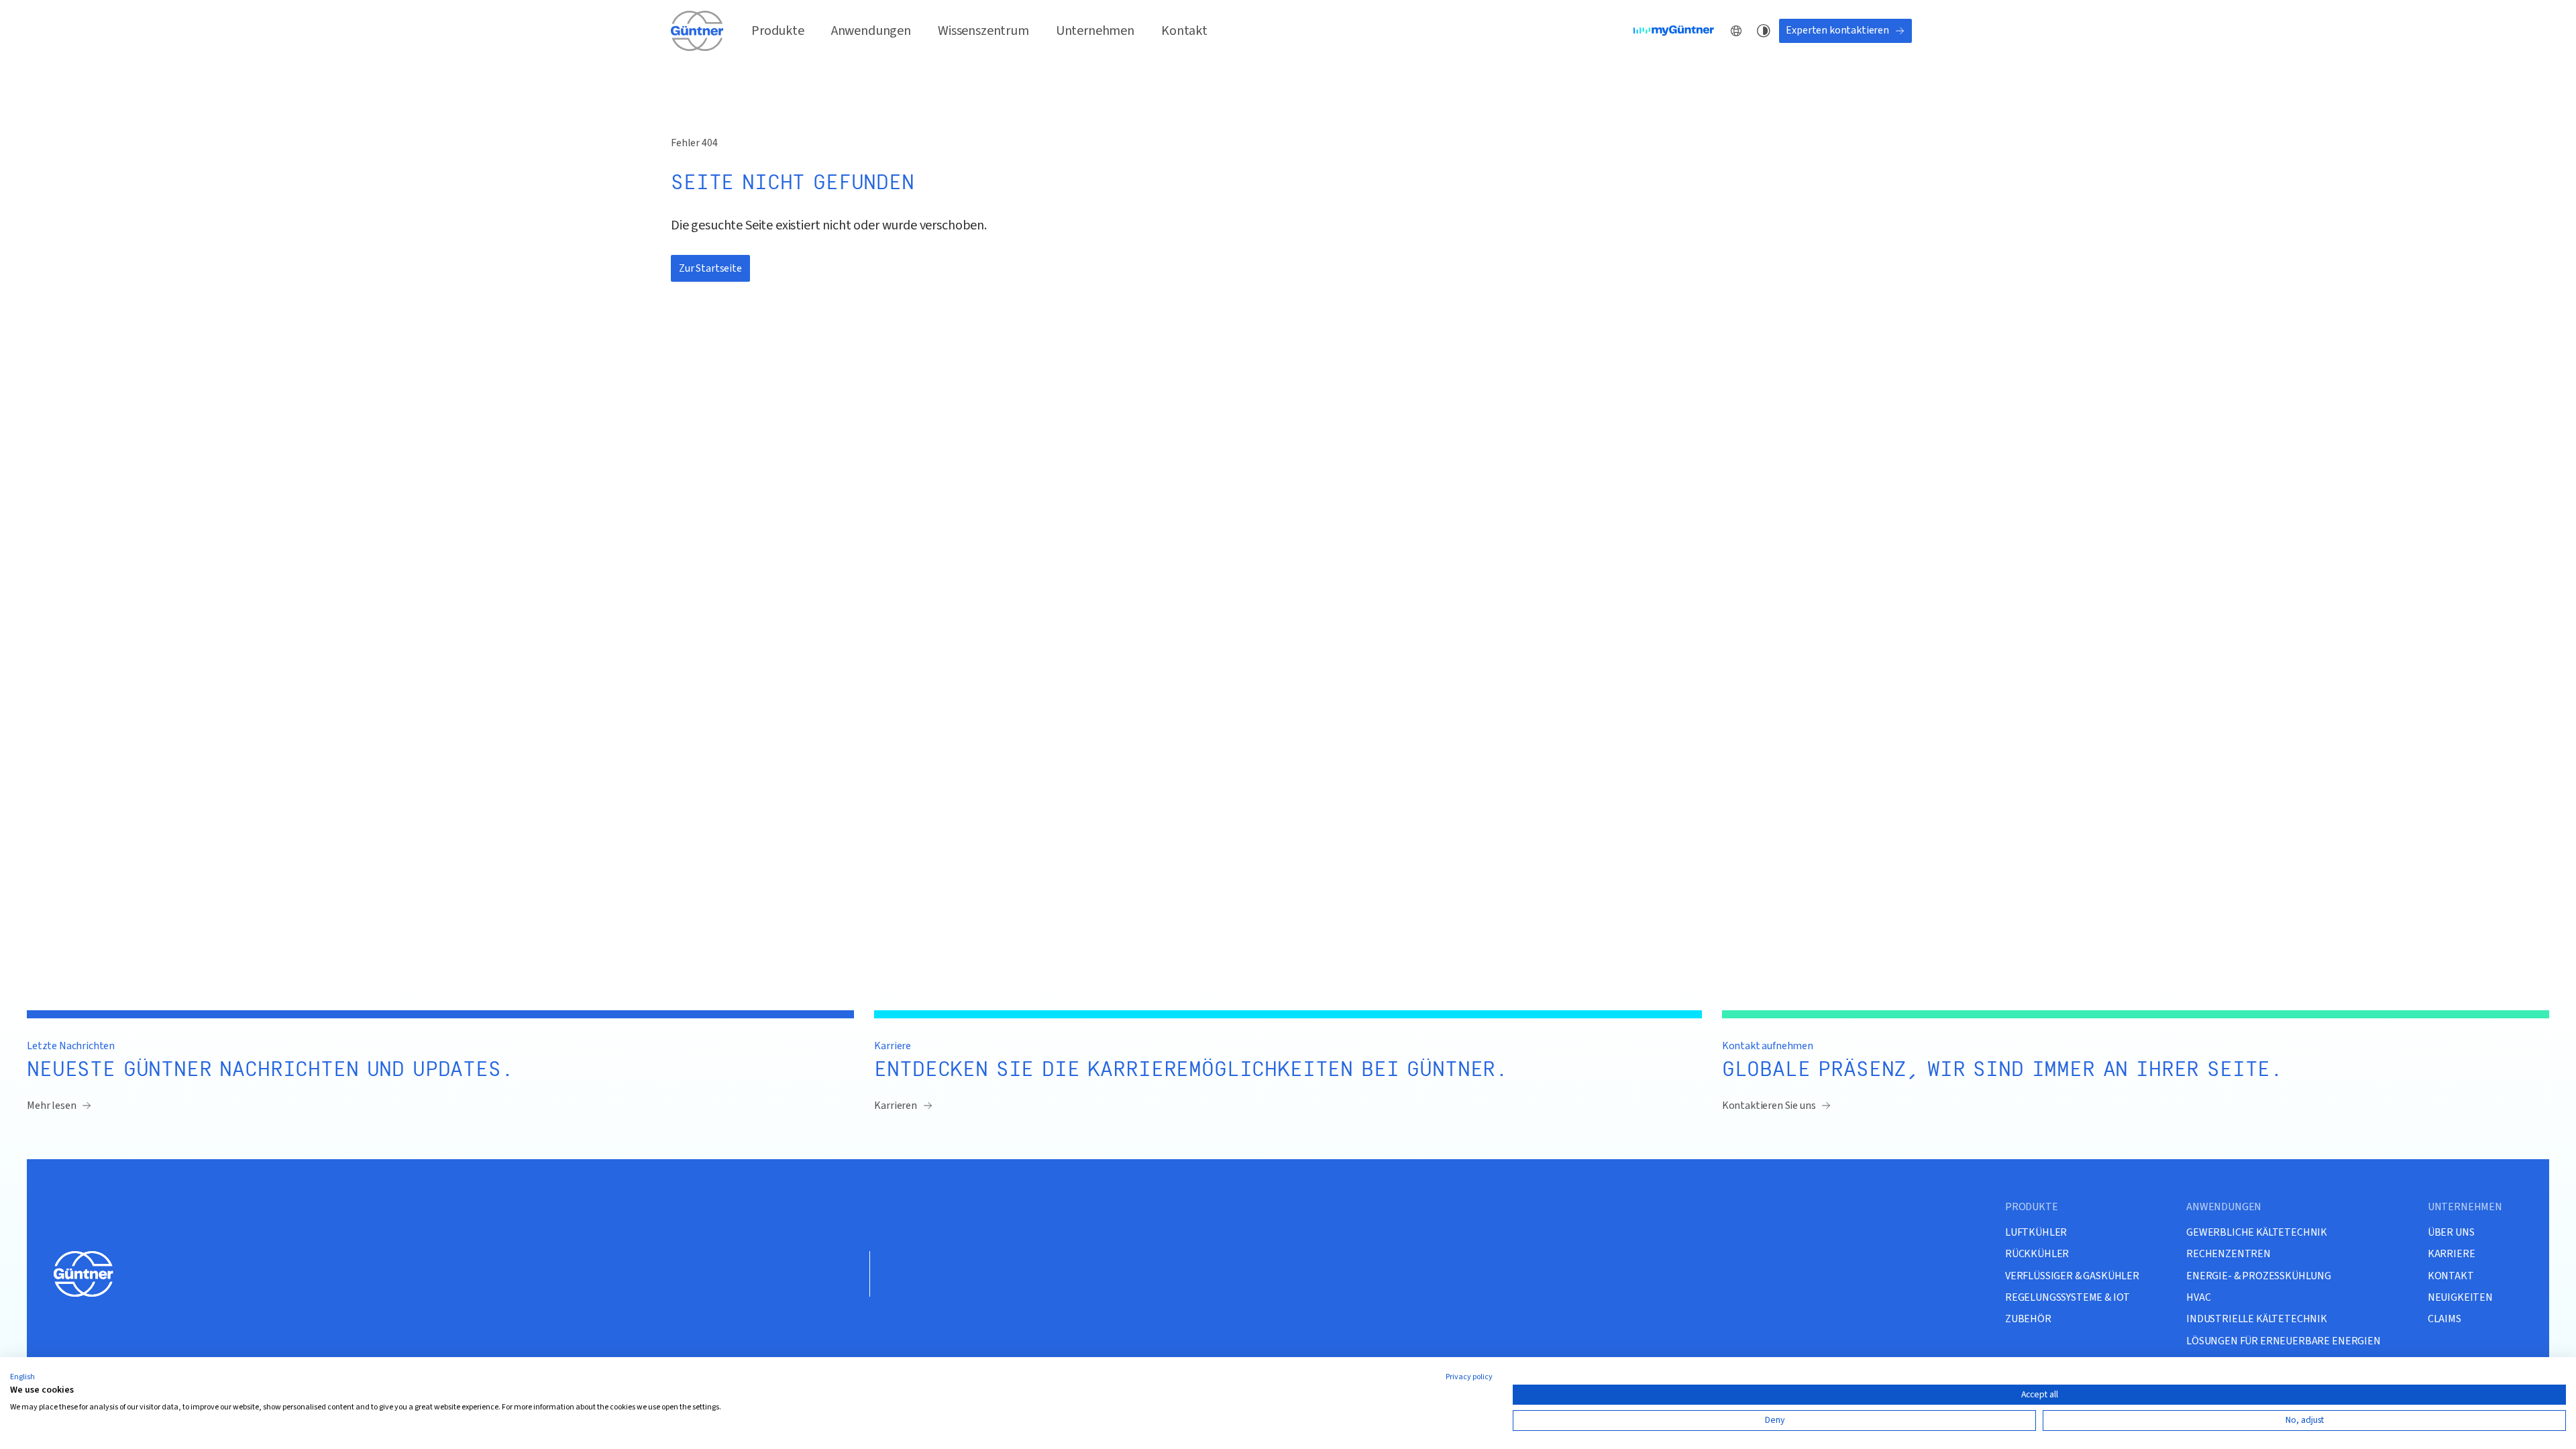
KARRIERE (2452, 1253)
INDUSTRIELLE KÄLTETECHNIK (2257, 1319)
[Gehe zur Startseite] (698, 31)
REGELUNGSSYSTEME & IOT (2068, 1297)
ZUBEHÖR (2028, 1319)
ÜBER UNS (2451, 1232)
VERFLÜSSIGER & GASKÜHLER (2072, 1276)
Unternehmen (1095, 31)
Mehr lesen (51, 1106)
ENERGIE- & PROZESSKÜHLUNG (2259, 1276)
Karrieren (896, 1106)
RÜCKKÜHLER (2037, 1253)
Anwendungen (871, 31)
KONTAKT (2451, 1276)
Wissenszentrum (983, 31)
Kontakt (1184, 31)
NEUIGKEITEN (2460, 1297)
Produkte (778, 31)
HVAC (2198, 1297)
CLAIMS (2445, 1319)
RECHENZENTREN (2229, 1253)
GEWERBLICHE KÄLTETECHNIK (2257, 1232)
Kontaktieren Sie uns (1769, 1106)
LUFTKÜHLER (2036, 1232)
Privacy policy (1469, 1377)
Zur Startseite (710, 268)
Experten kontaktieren (1837, 30)
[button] (22, 1377)
